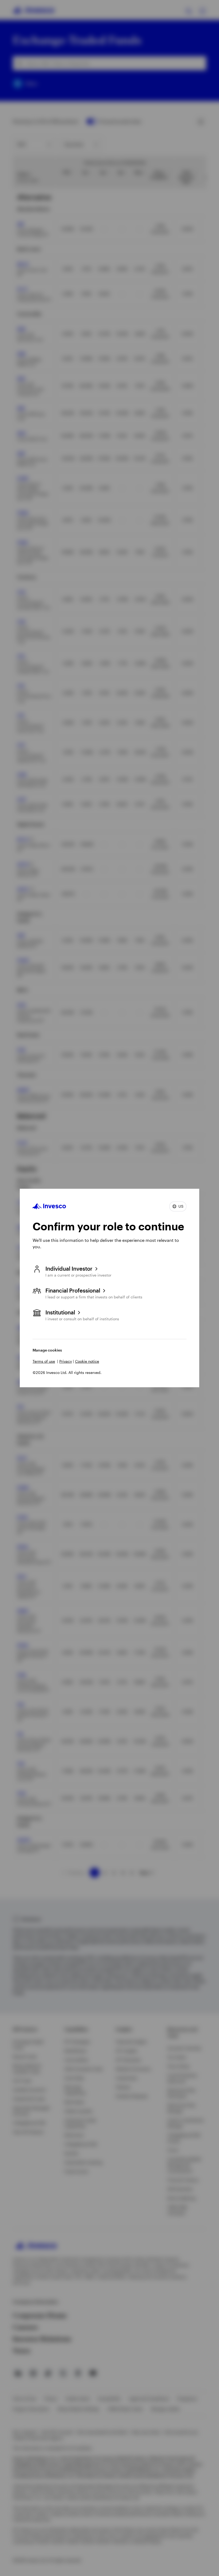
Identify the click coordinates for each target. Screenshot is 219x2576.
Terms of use (44, 1361)
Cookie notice (87, 1361)
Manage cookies (47, 1350)
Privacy (66, 1361)
